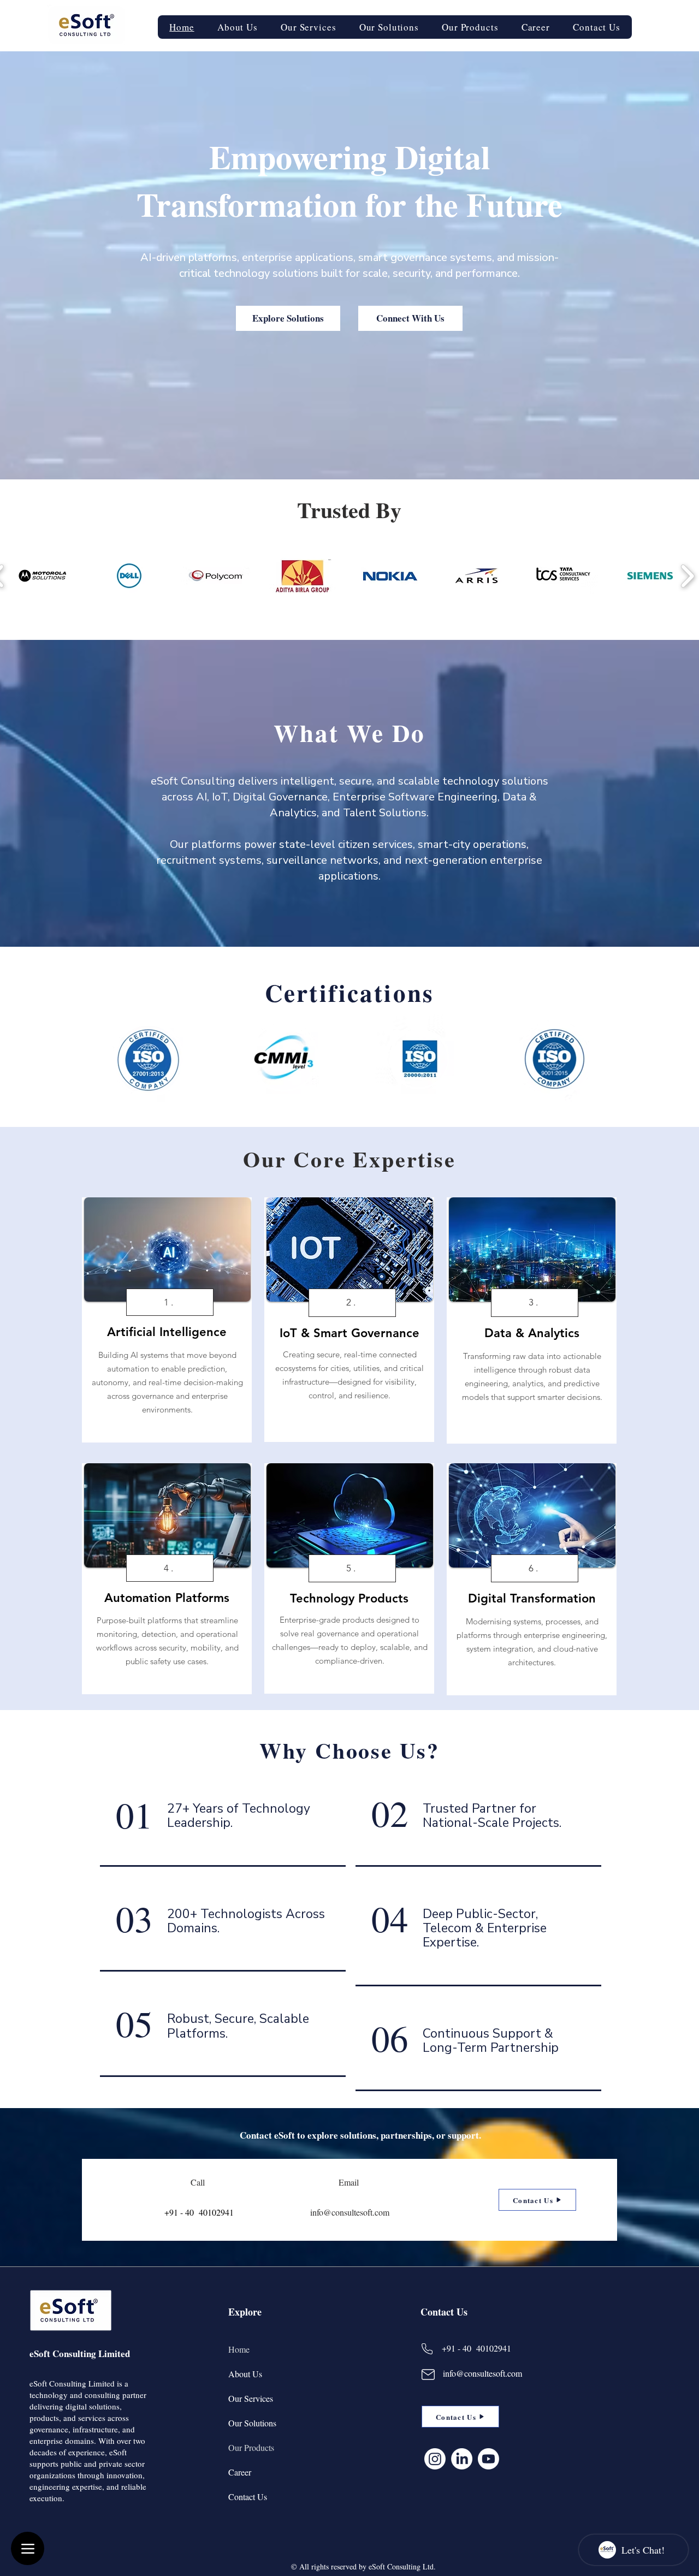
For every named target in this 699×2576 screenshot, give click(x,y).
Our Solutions (252, 2423)
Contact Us (248, 2497)
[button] (309, 27)
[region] (167, 1320)
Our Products (251, 2447)
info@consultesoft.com (482, 2373)
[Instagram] (435, 2459)
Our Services (251, 2398)
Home (239, 2349)
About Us (245, 2374)
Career (240, 2472)
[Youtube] (488, 2459)
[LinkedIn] (462, 2459)
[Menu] (28, 2548)
